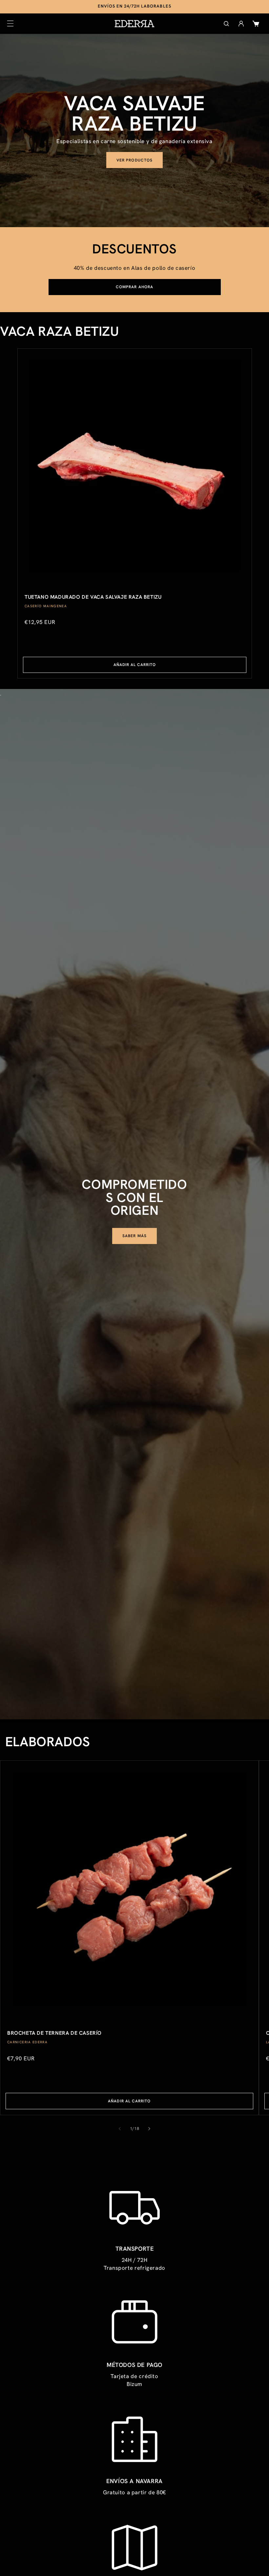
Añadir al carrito (134, 665)
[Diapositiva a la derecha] (149, 2129)
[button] (10, 24)
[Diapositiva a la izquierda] (120, 2129)
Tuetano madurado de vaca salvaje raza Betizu (93, 597)
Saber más (134, 1236)
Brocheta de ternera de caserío (54, 2033)
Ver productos (134, 160)
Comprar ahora (134, 287)
